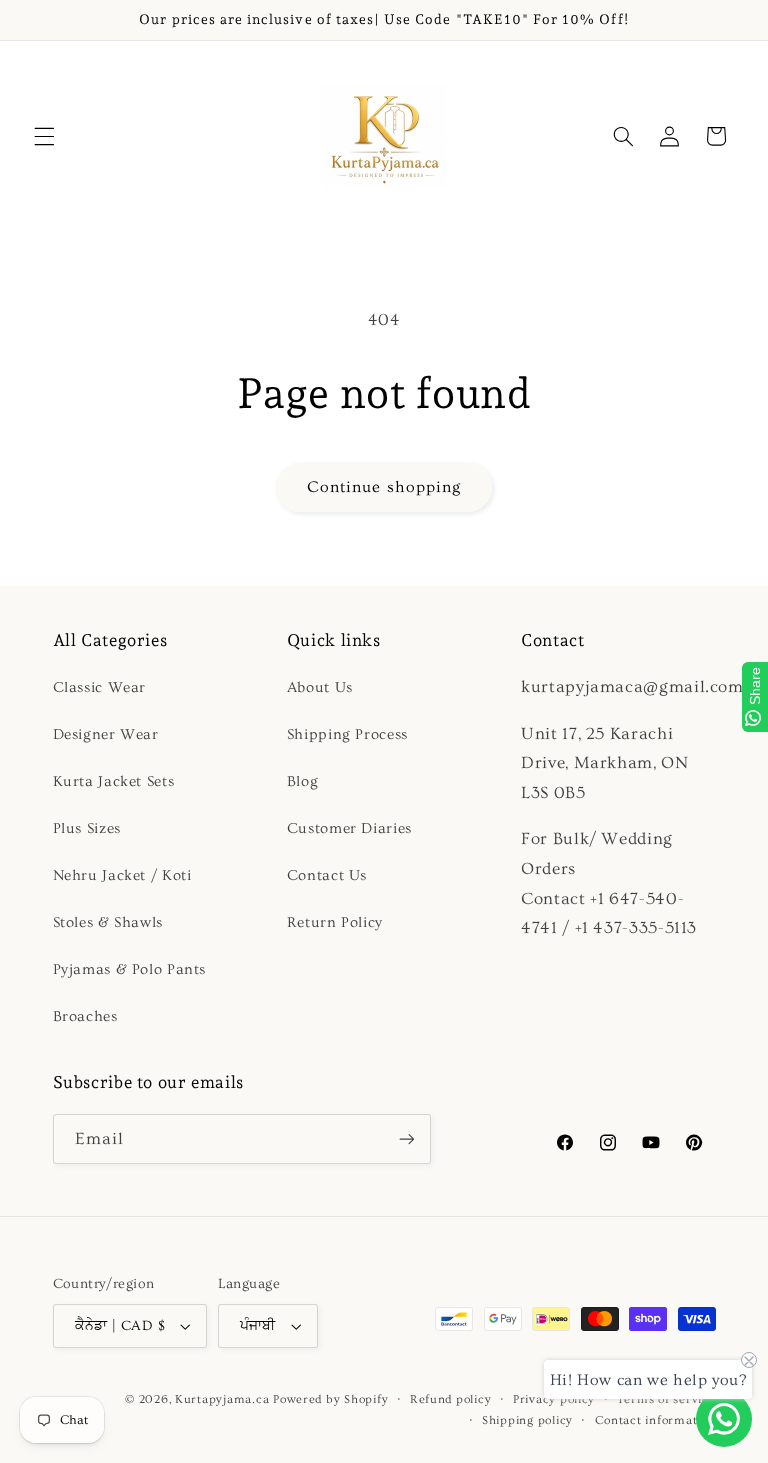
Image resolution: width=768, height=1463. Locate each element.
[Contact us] (724, 1419)
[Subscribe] (406, 1138)
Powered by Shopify (330, 1399)
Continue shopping (384, 487)
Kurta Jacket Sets (114, 781)
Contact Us (327, 875)
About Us (320, 687)
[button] (44, 136)
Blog (303, 781)
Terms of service (666, 1399)
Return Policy (335, 922)
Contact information (655, 1420)
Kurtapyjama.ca (222, 1399)
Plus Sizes (87, 828)
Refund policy (451, 1399)
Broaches (85, 1016)
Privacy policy (554, 1399)
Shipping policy (527, 1420)
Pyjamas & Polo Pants (130, 969)
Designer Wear (106, 734)
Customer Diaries (349, 828)
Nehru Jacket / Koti (122, 875)
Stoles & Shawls (108, 922)
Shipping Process (347, 734)
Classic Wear (100, 687)
